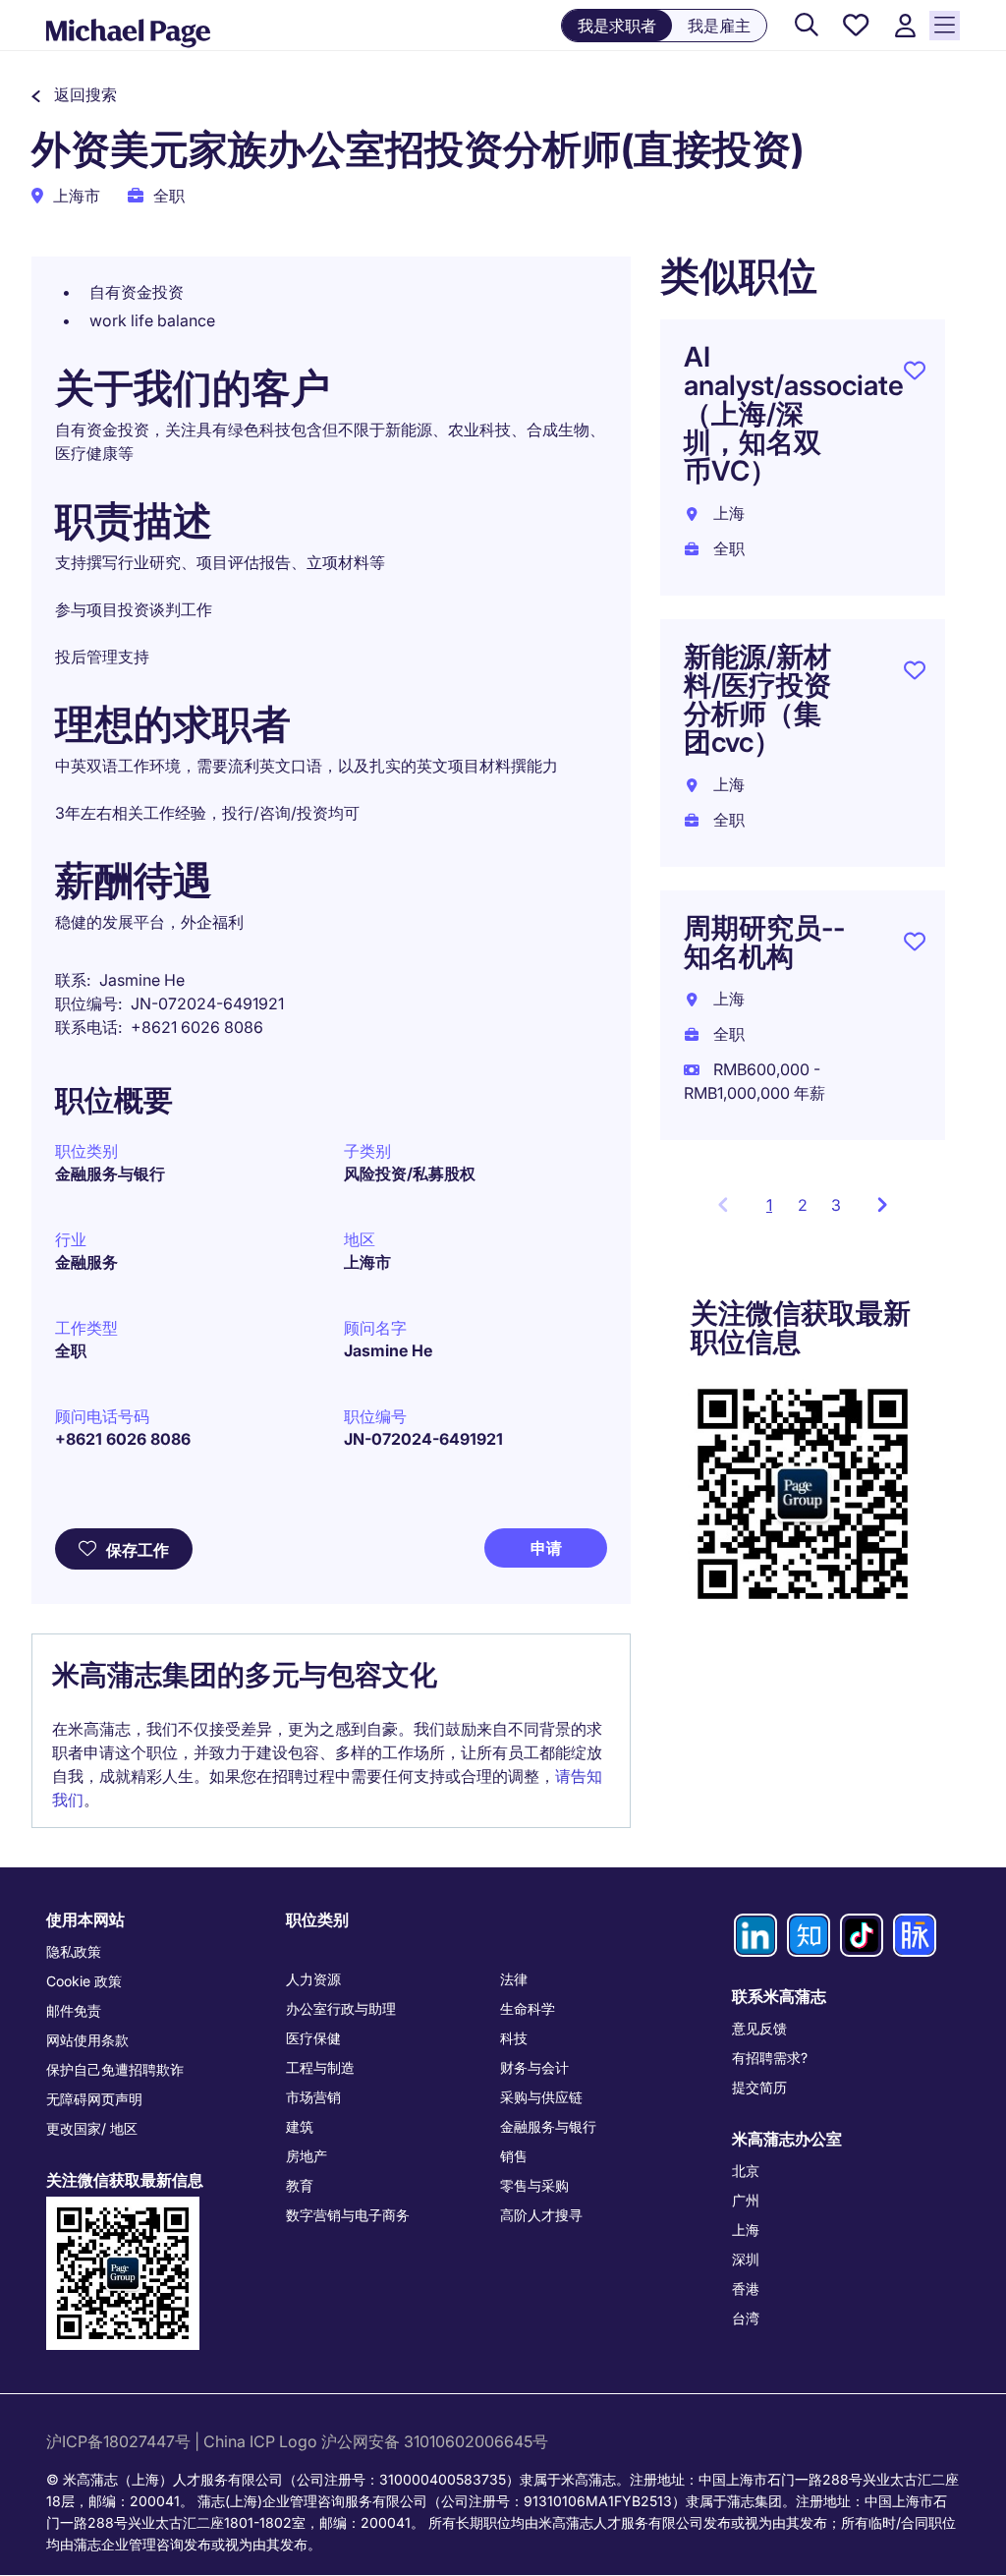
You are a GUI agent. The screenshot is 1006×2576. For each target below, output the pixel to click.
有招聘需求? (770, 2058)
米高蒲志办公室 (787, 2139)
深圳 (746, 2259)
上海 (746, 2230)
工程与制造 (320, 2067)
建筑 (300, 2126)
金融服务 (86, 1262)
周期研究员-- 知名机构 (764, 942)
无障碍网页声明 (94, 2099)
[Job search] (807, 26)
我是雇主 (719, 26)
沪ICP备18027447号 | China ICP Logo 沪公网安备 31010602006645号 (299, 2441)
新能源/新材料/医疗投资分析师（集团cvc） (757, 699)
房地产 (307, 2156)
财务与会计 (534, 2067)
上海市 (367, 1262)
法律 (514, 1979)
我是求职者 (617, 26)
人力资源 (313, 1979)
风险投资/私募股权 (410, 1174)
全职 (71, 1350)
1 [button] (776, 1211)
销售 (514, 2156)
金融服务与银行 (110, 1174)
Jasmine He (388, 1350)
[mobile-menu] (945, 26)
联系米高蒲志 (779, 1996)
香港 (746, 2289)
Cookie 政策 (84, 1981)
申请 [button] (546, 1548)
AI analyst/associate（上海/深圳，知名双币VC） (794, 414)
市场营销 (313, 2097)
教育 (300, 2185)
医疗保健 (313, 2038)
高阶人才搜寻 (541, 2215)
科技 (514, 2038)
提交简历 (759, 2087)
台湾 (746, 2318)
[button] (74, 94)
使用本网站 (85, 1919)
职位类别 (317, 1919)
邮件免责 (74, 2010)
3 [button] (836, 1205)
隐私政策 (74, 1951)
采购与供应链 (541, 2097)
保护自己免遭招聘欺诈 (115, 2069)
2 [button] (803, 1205)
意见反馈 (759, 2028)
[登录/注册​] (905, 26)
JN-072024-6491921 (423, 1439)
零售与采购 (534, 2185)
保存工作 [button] (138, 1550)
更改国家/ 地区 (92, 2128)
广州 (746, 2200)
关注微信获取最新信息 (125, 2180)
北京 (746, 2171)
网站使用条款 (87, 2040)
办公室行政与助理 (341, 2008)
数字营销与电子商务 (348, 2215)
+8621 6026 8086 (123, 1439)
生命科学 (528, 2008)
